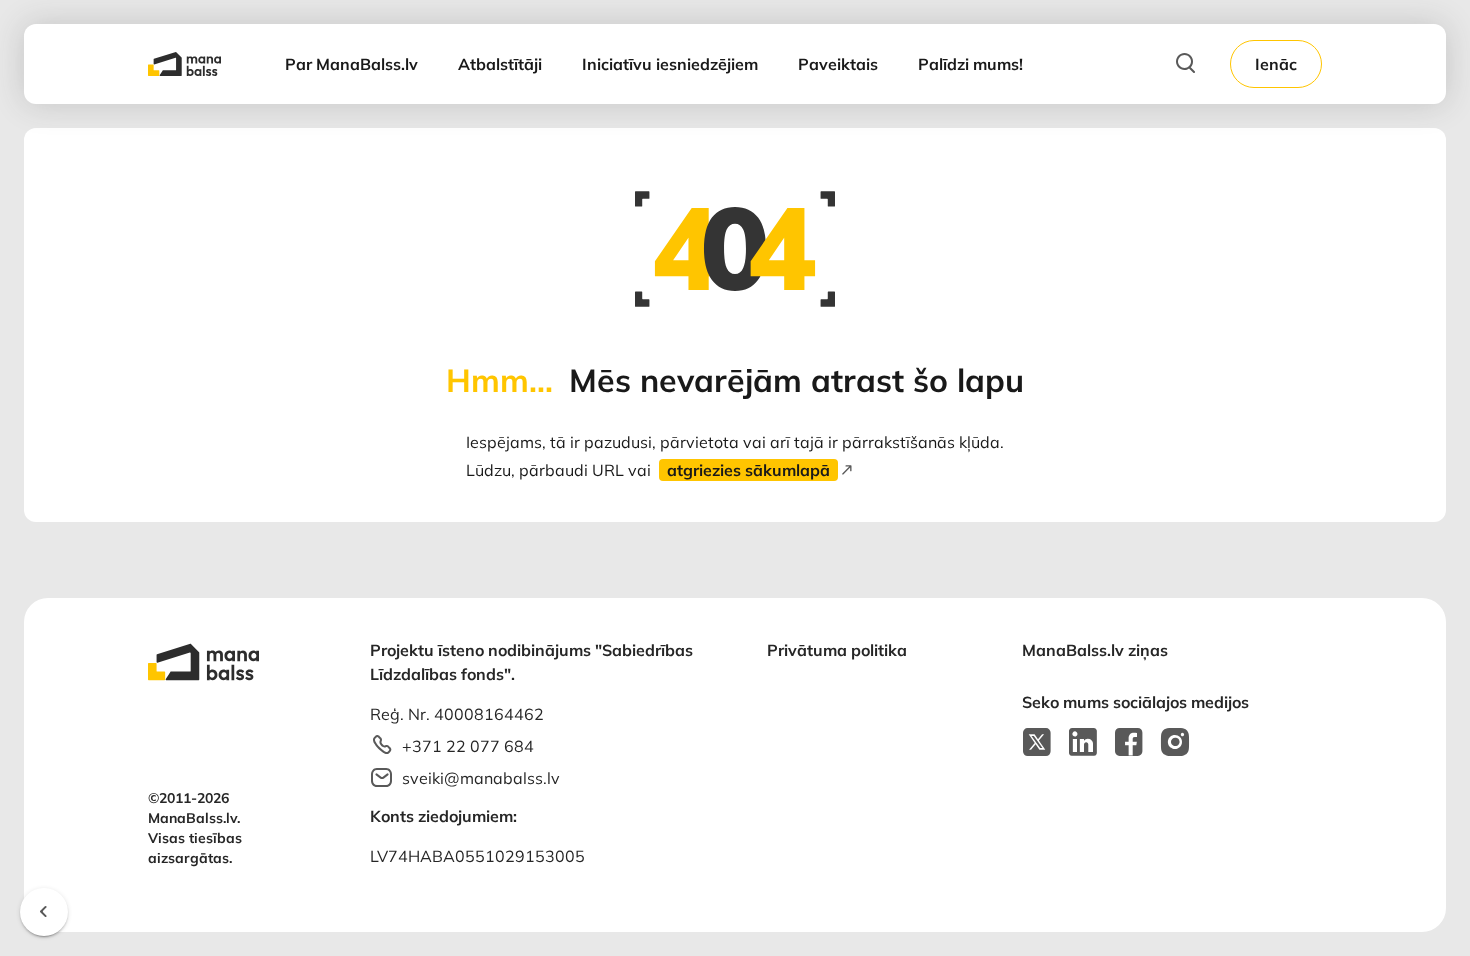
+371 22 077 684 (468, 746)
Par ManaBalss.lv (351, 64)
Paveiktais (838, 64)
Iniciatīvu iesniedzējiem (670, 64)
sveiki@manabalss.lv (481, 778)
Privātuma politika (837, 650)
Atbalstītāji (500, 64)
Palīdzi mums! (970, 64)
